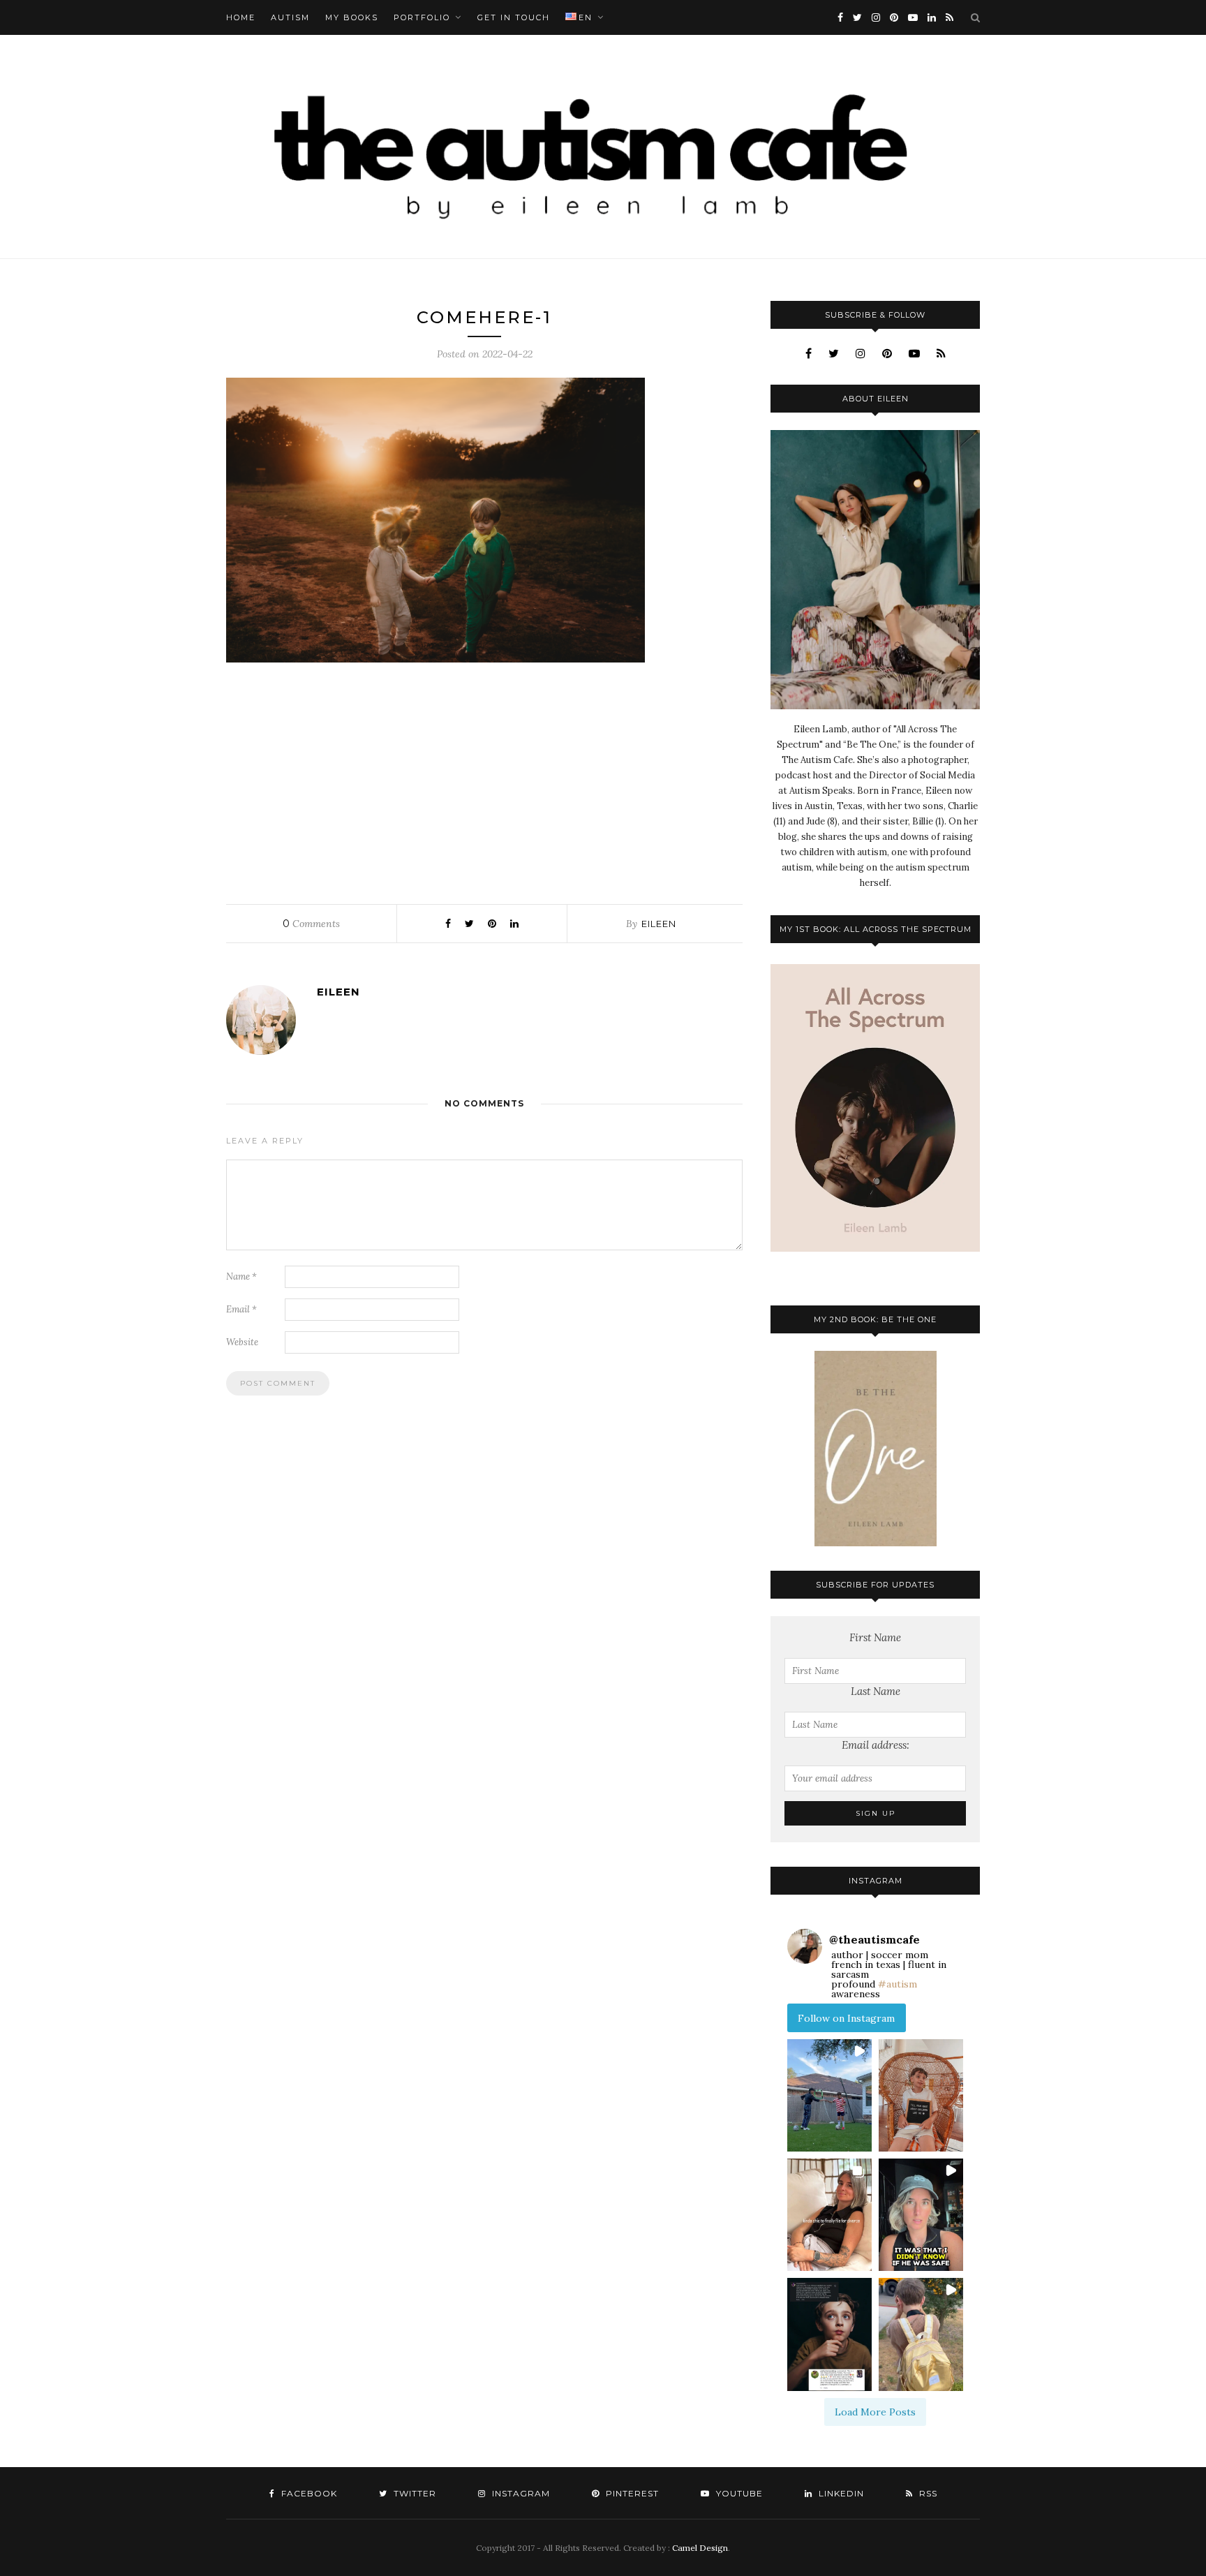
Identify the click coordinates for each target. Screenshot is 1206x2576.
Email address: (876, 1745)
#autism (898, 1984)
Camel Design (700, 2548)
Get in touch (514, 17)
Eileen (659, 924)
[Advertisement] (484, 780)
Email (241, 1309)
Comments (311, 924)
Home (241, 17)
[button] (829, 2095)
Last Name (876, 1691)
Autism (290, 17)
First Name (875, 1637)
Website (242, 1342)
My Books (352, 17)
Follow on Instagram (846, 2018)
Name (241, 1276)
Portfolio (422, 17)
